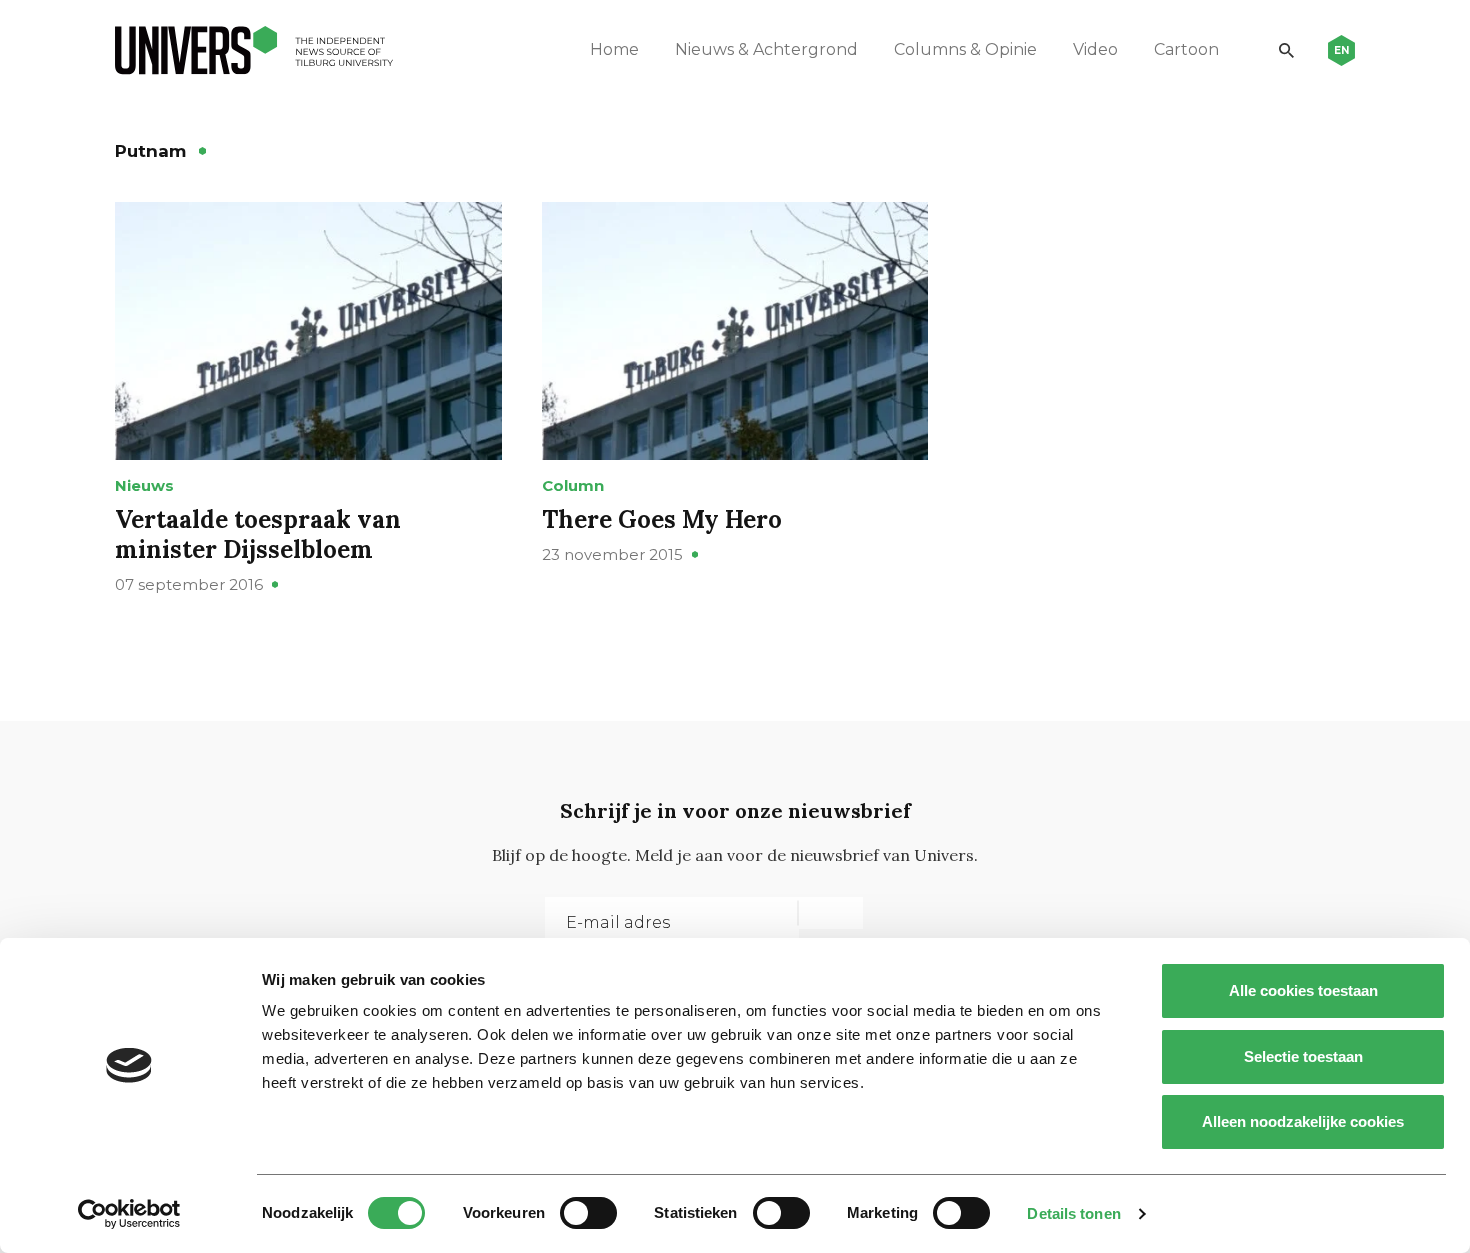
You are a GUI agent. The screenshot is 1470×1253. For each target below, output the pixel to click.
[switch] (588, 1213)
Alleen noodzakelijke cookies (1303, 1121)
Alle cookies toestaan (1303, 990)
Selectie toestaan (1303, 1056)
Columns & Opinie (965, 49)
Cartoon (1186, 49)
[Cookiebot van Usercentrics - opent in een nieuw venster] (129, 1214)
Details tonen (1073, 1213)
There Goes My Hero (662, 519)
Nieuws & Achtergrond (766, 49)
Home (614, 49)
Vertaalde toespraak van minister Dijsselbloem (258, 534)
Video (1095, 49)
